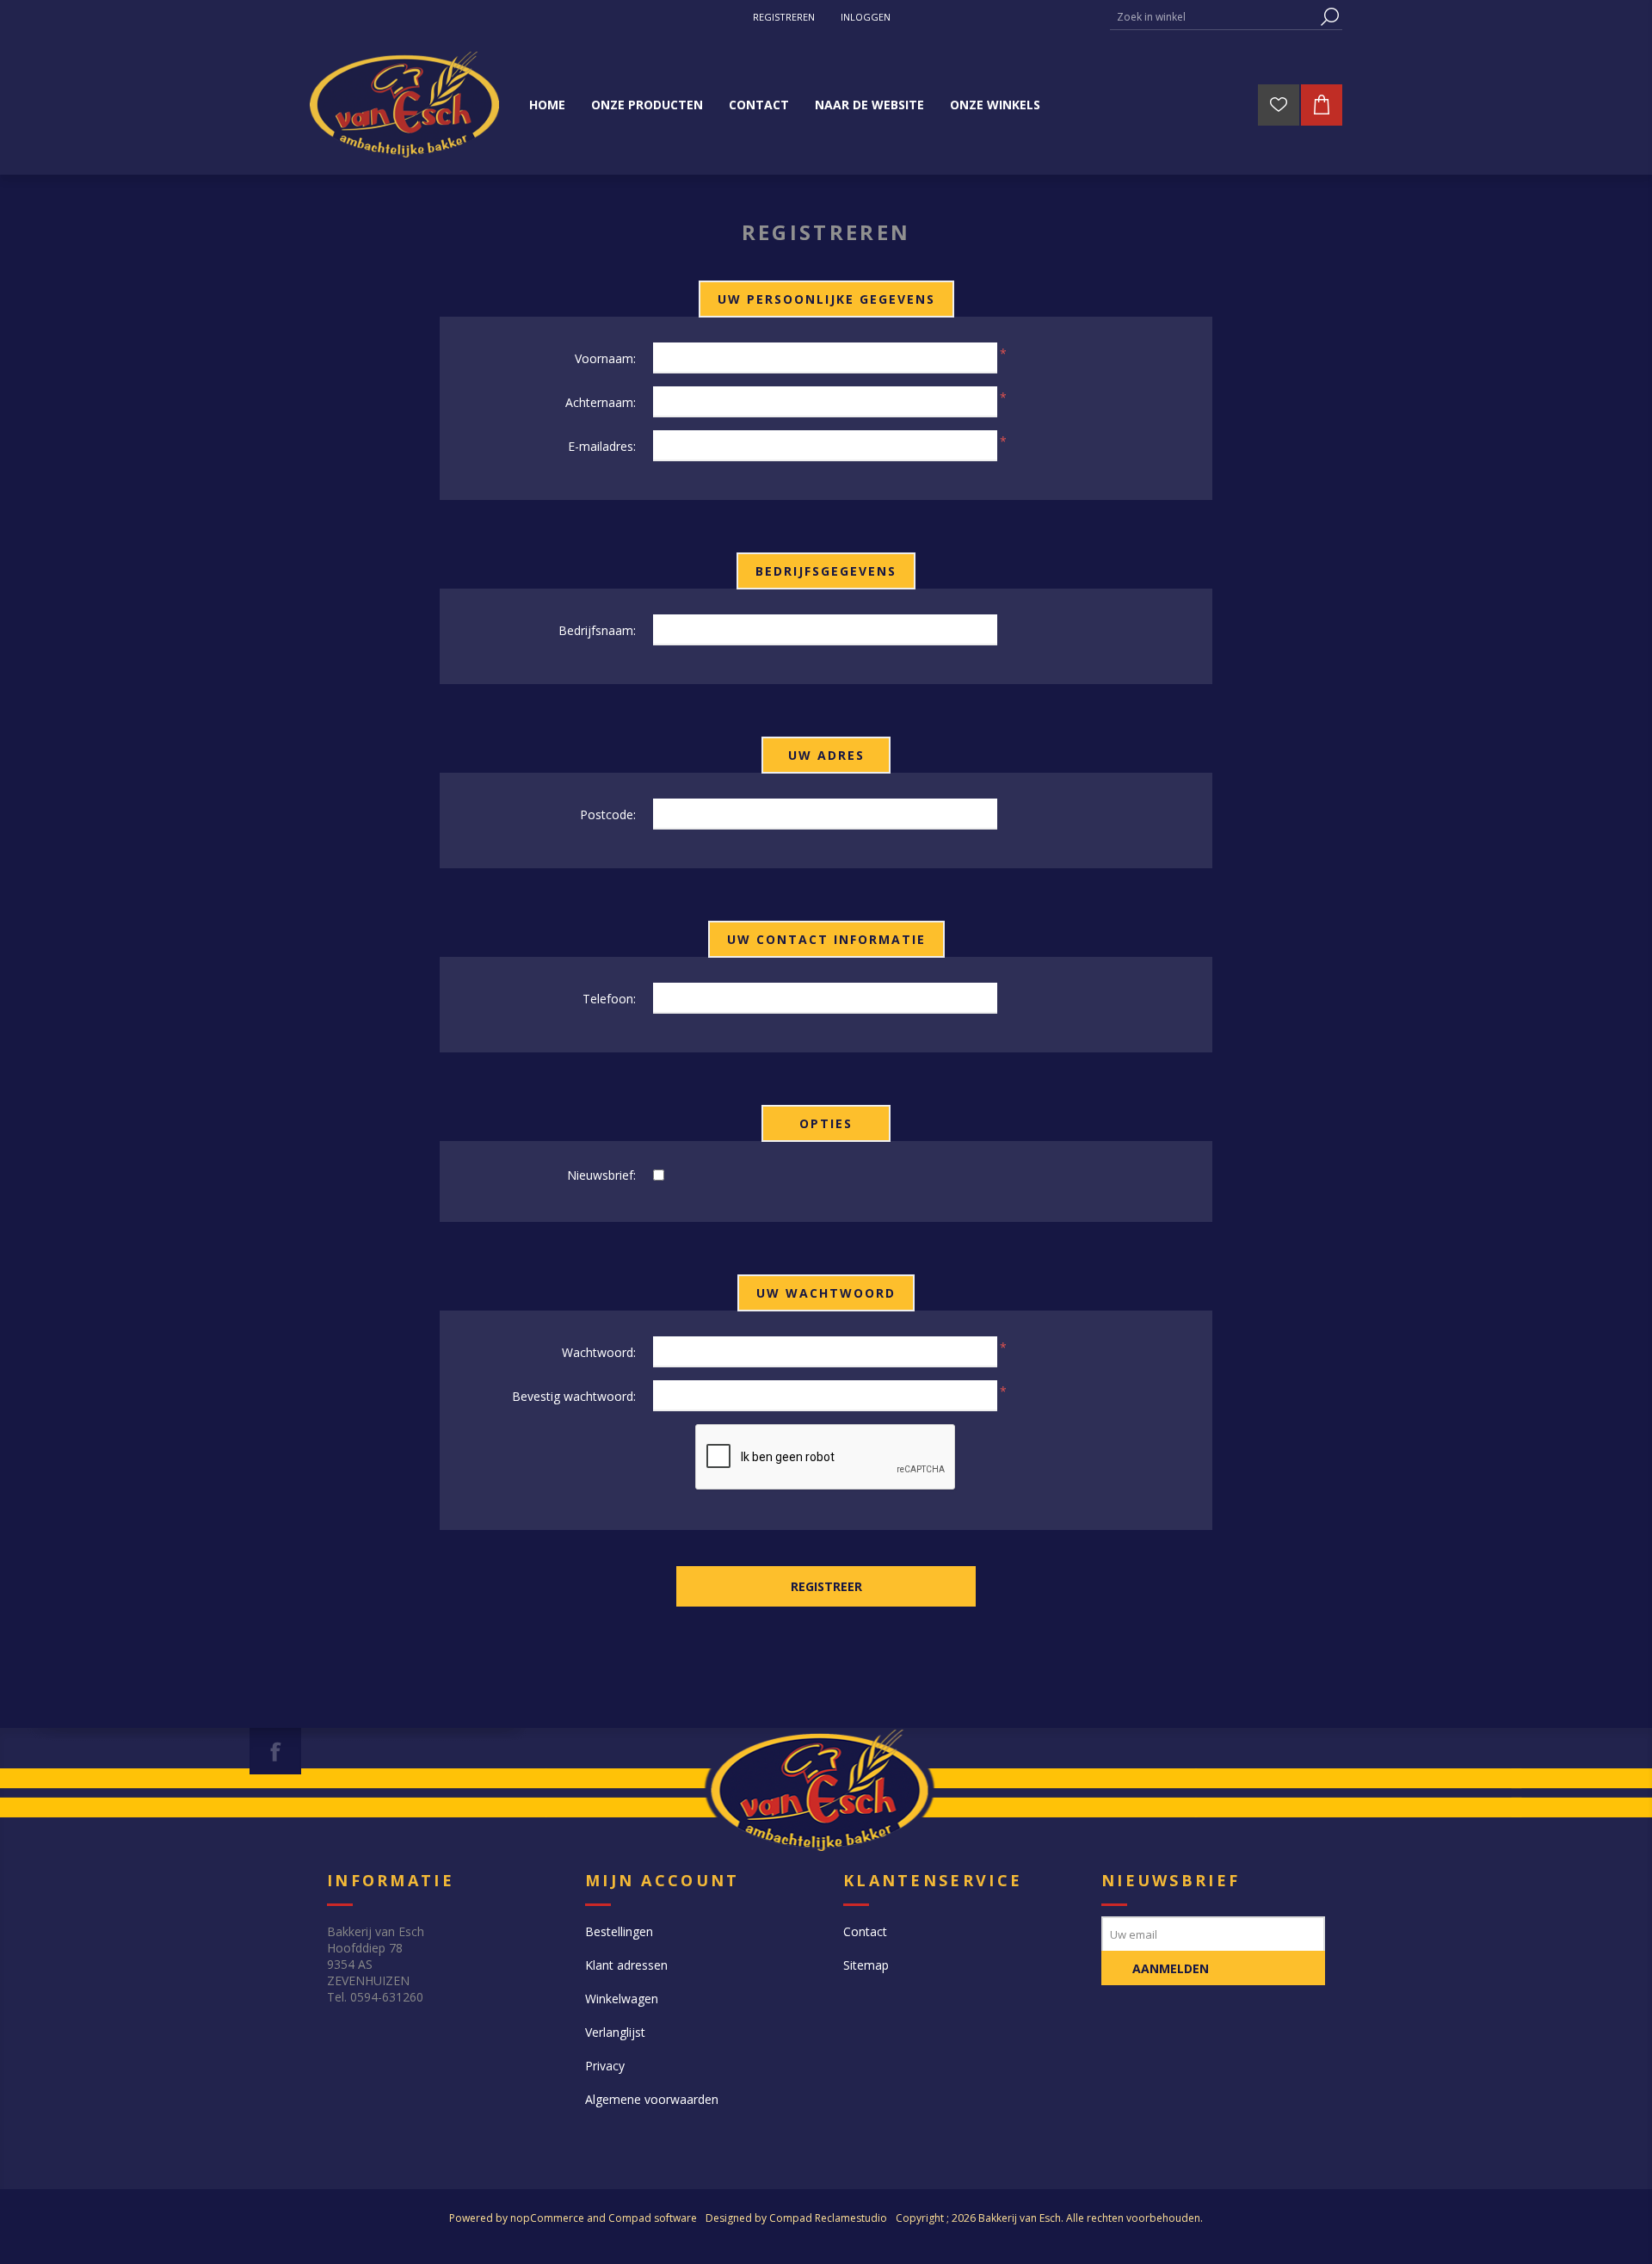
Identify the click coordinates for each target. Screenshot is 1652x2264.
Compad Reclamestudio (828, 2218)
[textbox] (1213, 17)
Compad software (653, 2218)
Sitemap (866, 1965)
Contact (865, 1931)
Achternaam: (601, 402)
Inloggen (866, 17)
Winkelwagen (622, 1999)
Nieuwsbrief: (601, 1175)
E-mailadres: (602, 446)
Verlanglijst (615, 2032)
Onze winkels (995, 105)
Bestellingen (619, 1931)
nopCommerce (547, 2218)
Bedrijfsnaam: (597, 630)
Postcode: (608, 814)
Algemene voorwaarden (652, 2099)
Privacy (605, 2066)
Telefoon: (609, 999)
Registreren (784, 17)
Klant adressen (626, 1965)
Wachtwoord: (599, 1352)
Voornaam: (605, 358)
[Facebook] (275, 1751)
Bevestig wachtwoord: (574, 1396)
